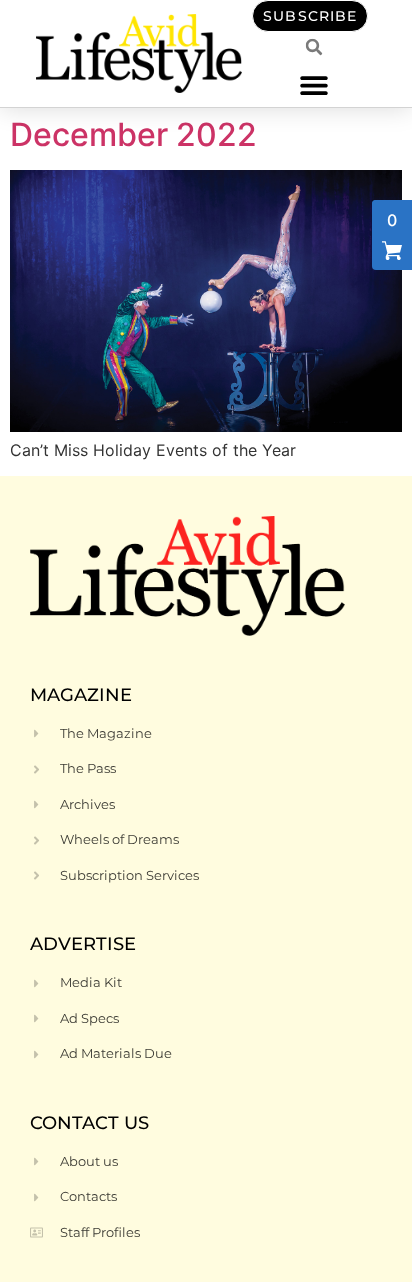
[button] (314, 84)
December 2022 (133, 134)
